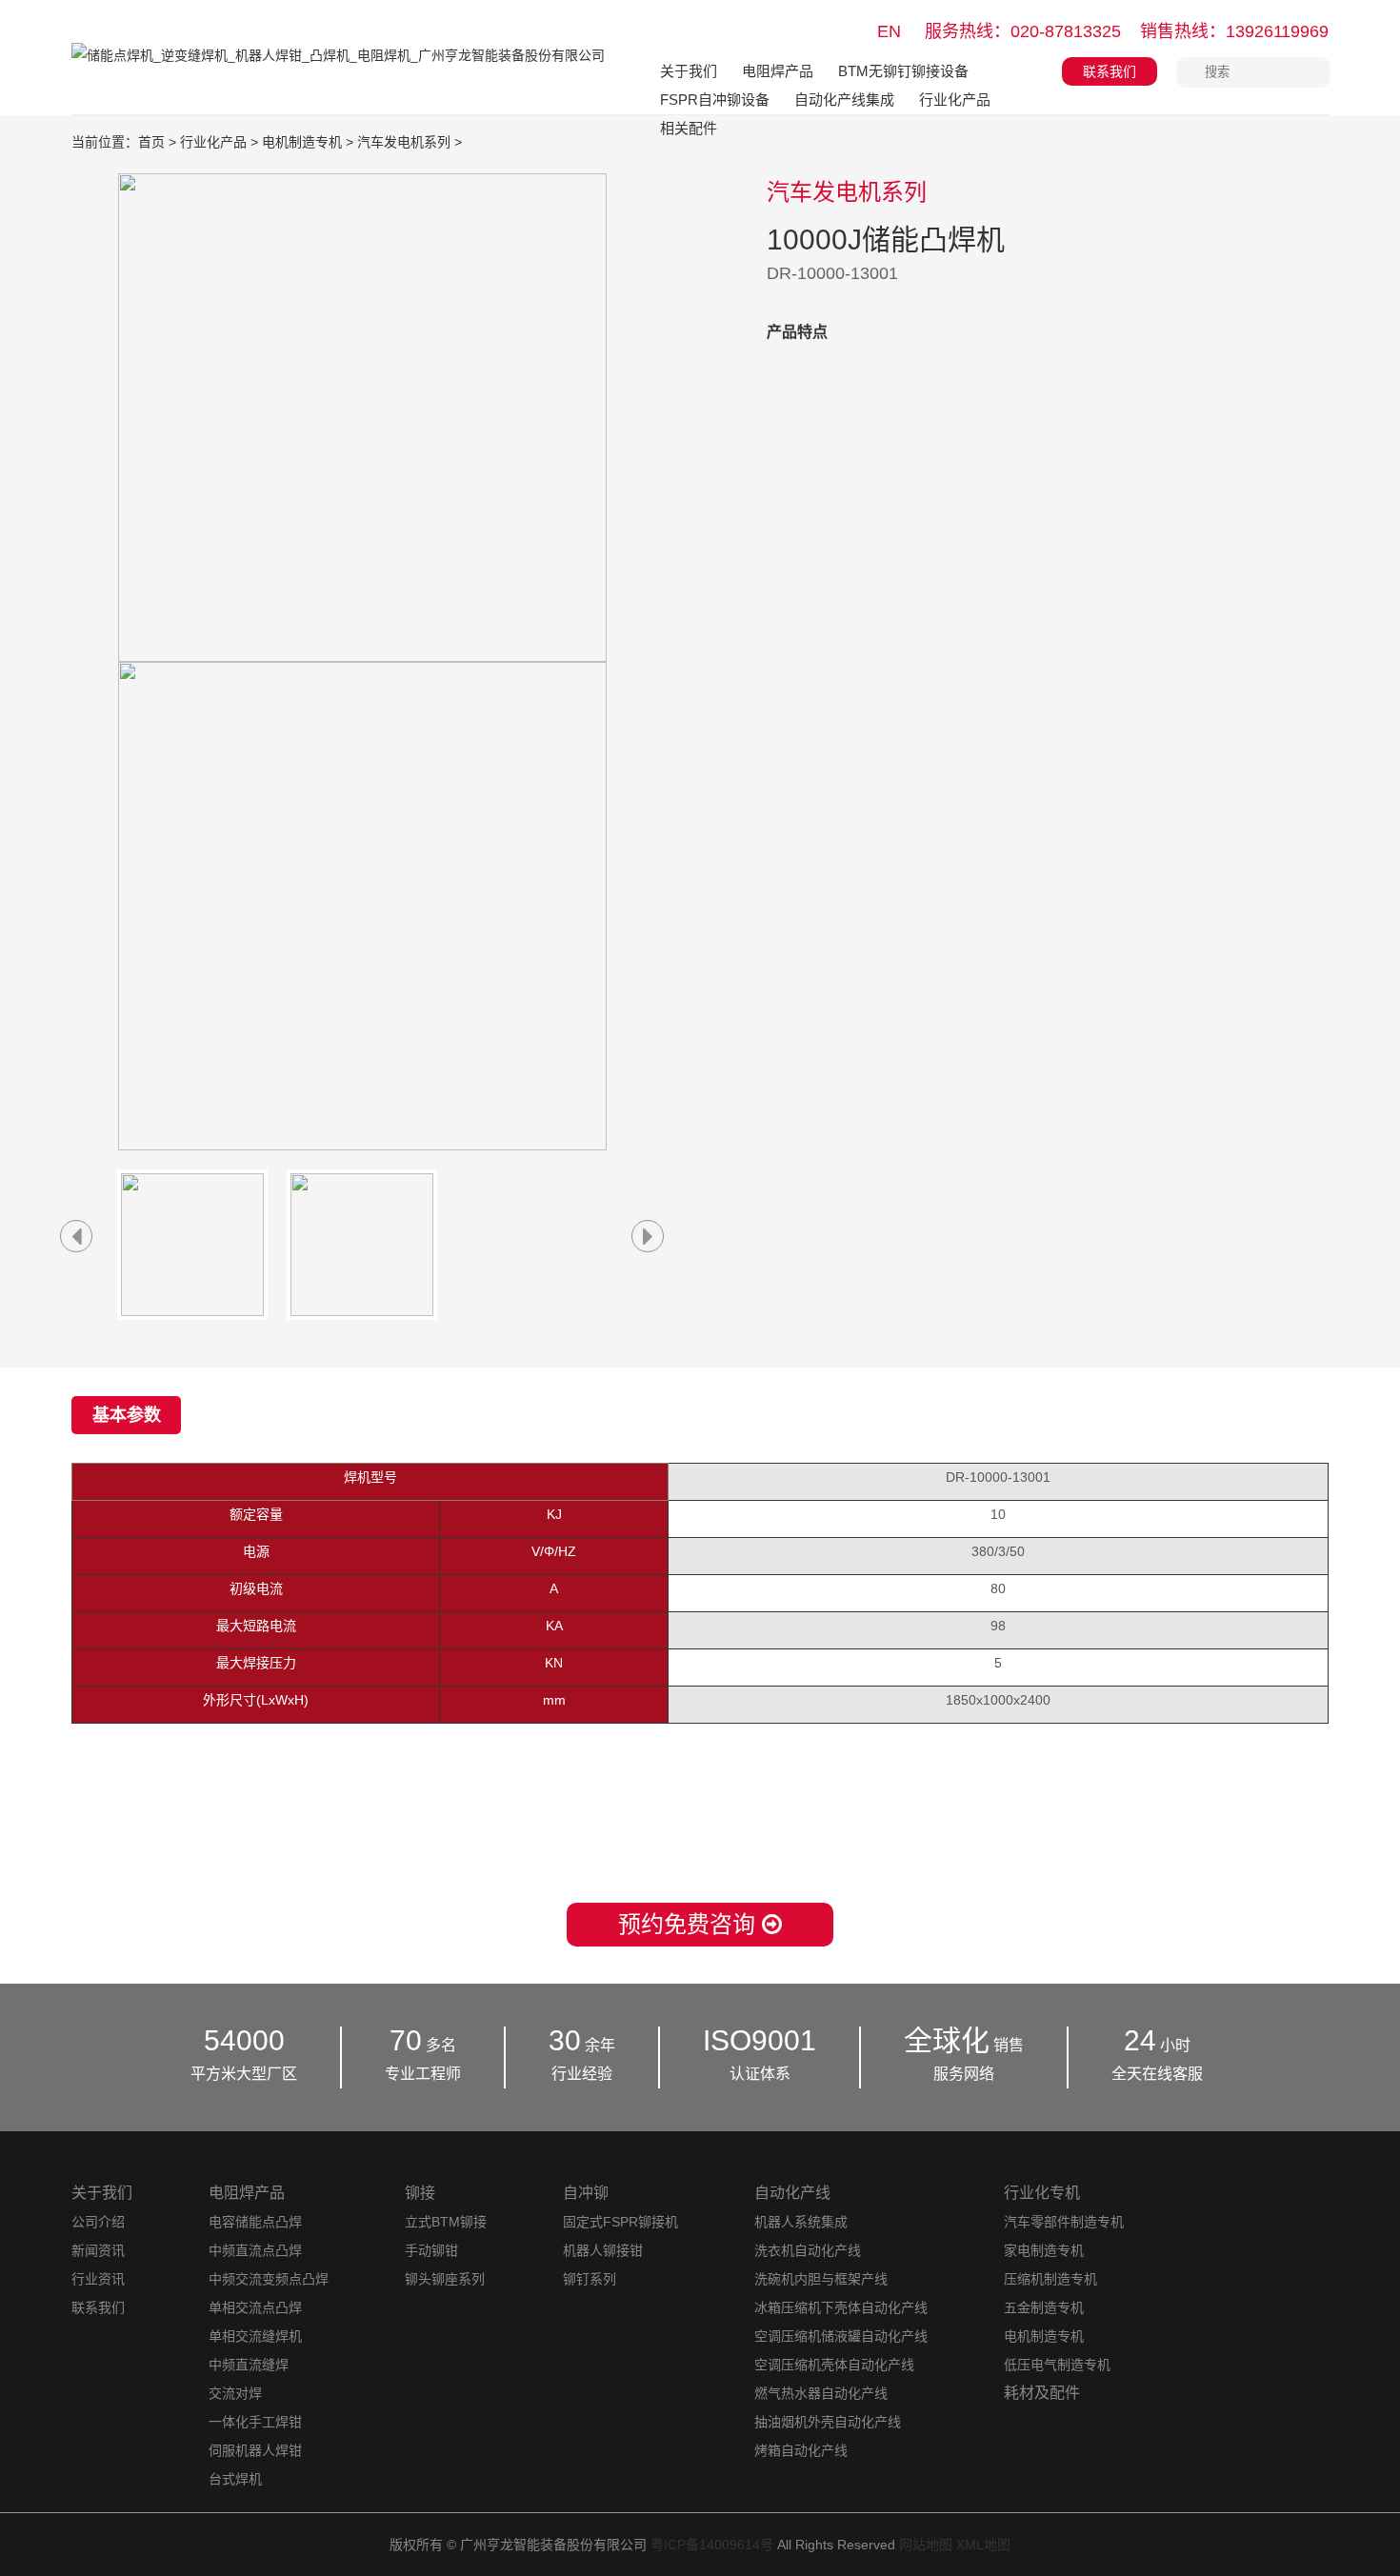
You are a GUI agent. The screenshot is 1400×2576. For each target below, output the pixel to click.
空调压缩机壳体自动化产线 (834, 2365)
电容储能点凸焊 (255, 2222)
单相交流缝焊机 (255, 2336)
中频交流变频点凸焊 (269, 2279)
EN (889, 31)
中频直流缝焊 (249, 2365)
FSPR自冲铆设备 (715, 100)
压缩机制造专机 (1050, 2279)
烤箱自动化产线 (801, 2450)
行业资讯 (98, 2279)
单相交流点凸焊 (255, 2307)
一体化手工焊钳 (255, 2422)
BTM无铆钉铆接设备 (903, 71)
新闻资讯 (98, 2250)
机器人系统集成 (801, 2222)
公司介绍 (98, 2222)
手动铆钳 (431, 2250)
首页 (151, 142)
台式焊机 (235, 2479)
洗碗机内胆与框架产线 (821, 2279)
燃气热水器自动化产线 (821, 2393)
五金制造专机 (1044, 2307)
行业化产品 (955, 100)
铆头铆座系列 (445, 2279)
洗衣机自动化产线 (808, 2250)
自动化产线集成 (844, 100)
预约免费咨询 (690, 1924)
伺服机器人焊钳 (255, 2450)
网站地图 (926, 2545)
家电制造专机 (1044, 2250)
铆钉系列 (590, 2279)
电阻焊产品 (778, 71)
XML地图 (983, 2545)
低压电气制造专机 (1057, 2365)
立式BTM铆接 (446, 2222)
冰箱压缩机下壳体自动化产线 (841, 2307)
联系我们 (1110, 71)
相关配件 (689, 128)
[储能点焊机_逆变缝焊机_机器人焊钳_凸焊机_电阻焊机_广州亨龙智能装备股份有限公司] (338, 69)
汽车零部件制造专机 (1064, 2222)
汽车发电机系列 (404, 142)
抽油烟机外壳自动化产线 (828, 2422)
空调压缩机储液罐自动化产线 (841, 2336)
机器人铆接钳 (603, 2250)
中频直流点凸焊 (255, 2250)
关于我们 (689, 71)
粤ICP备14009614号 (712, 2545)
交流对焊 (235, 2393)
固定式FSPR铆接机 (620, 2222)
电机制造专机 (302, 142)
